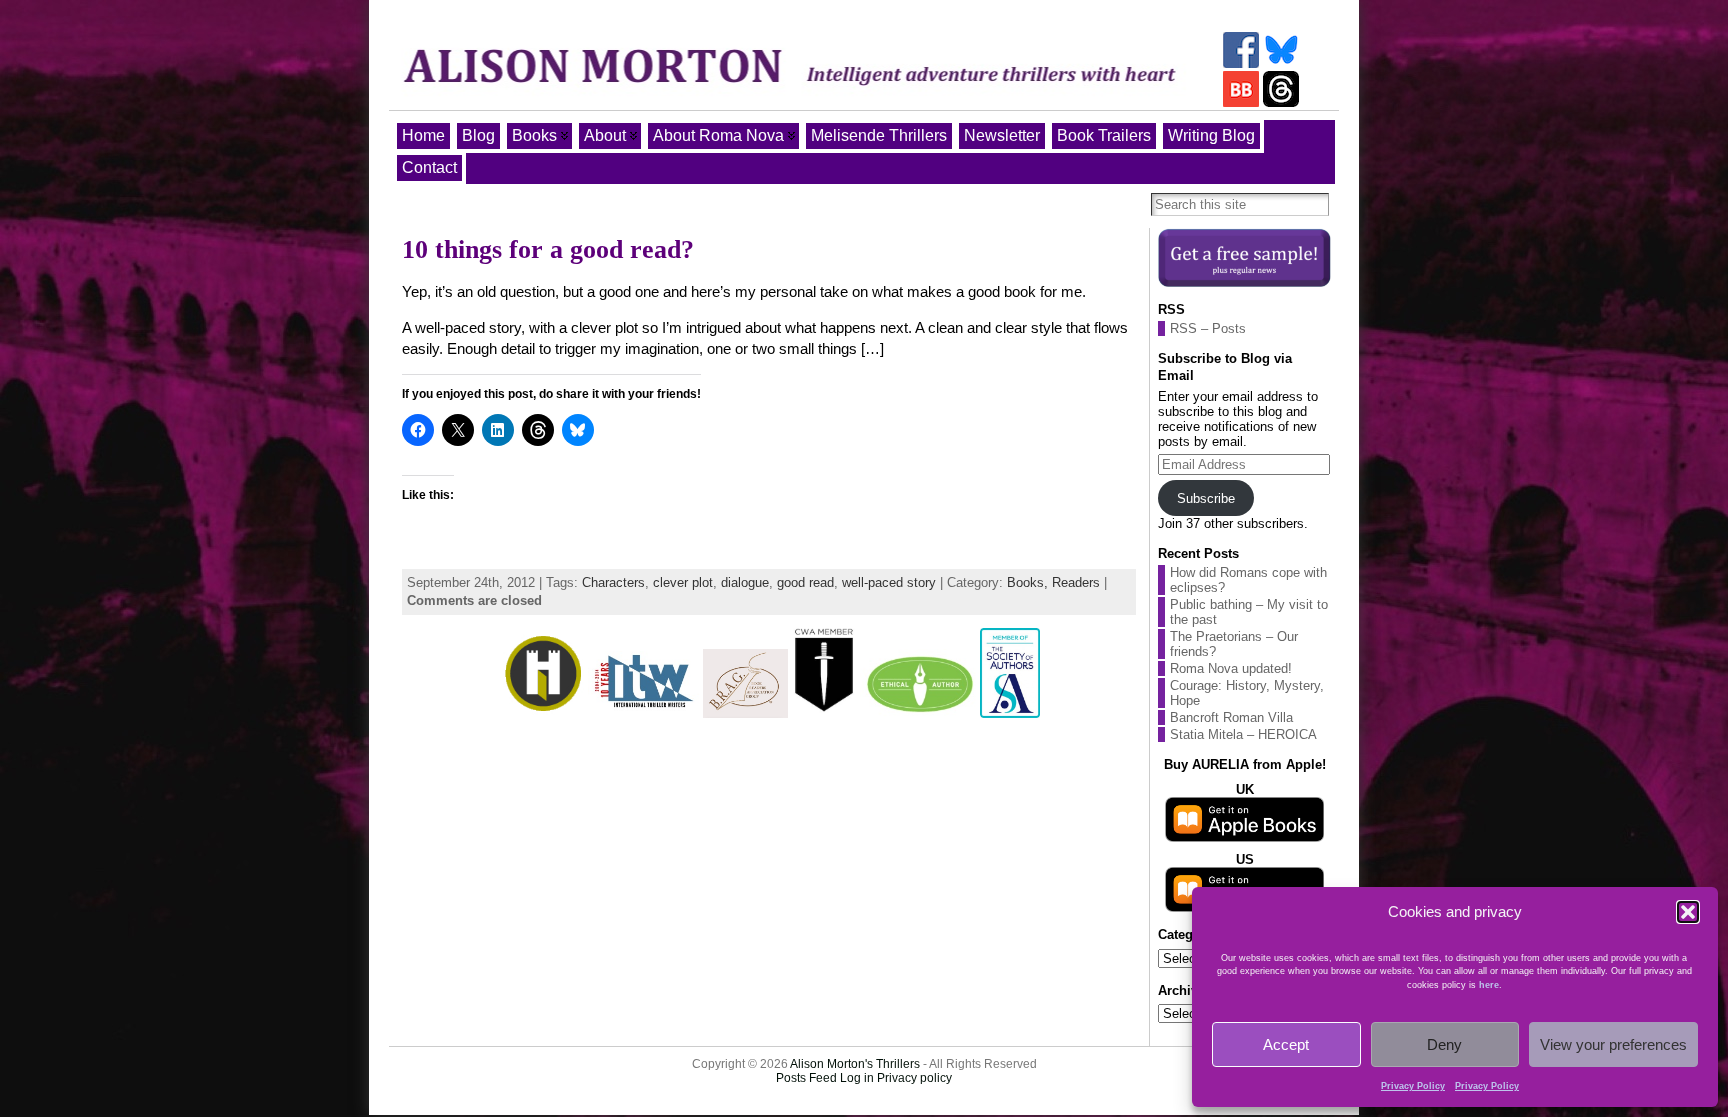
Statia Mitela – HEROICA (1243, 734)
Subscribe (1206, 498)
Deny (1444, 1044)
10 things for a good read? (548, 249)
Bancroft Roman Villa (1231, 717)
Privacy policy (914, 1078)
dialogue (745, 582)
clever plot (683, 582)
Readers (1076, 582)
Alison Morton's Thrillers (855, 1064)
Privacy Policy (1413, 1086)
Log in (857, 1078)
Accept (1286, 1044)
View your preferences (1613, 1044)
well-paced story (889, 582)
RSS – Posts (1208, 328)
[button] (1688, 912)
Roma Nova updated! (1231, 668)
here (1489, 985)
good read (805, 582)
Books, (1029, 582)
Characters (613, 582)
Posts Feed (806, 1078)
